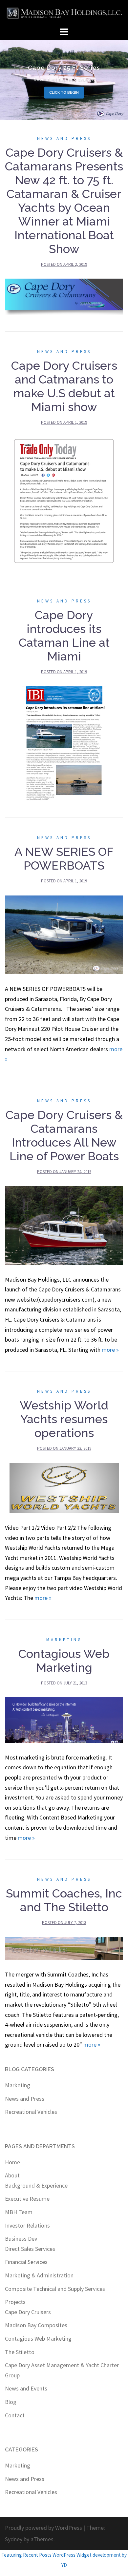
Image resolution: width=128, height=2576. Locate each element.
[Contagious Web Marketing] (64, 1719)
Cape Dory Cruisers (28, 2312)
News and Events (26, 2388)
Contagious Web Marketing (64, 1661)
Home (12, 2162)
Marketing (64, 1640)
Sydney (14, 2539)
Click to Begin (64, 93)
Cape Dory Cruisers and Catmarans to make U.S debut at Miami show (64, 386)
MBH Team (19, 2212)
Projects (15, 2302)
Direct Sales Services (30, 2249)
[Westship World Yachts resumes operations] (64, 1487)
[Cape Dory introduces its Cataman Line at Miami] (64, 743)
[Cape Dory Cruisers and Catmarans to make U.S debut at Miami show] (64, 500)
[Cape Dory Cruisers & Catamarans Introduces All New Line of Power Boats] (64, 1225)
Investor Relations (27, 2225)
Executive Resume (27, 2199)
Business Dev (21, 2239)
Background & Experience (36, 2185)
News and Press (64, 138)
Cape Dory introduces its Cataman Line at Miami (64, 636)
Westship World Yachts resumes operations (64, 1419)
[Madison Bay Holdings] (64, 12)
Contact (15, 2415)
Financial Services (26, 2262)
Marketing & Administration (39, 2275)
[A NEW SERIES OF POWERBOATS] (64, 934)
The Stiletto (20, 2352)
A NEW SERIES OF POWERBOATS (64, 858)
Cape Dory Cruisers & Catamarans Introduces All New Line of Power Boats (64, 1135)
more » (110, 1350)
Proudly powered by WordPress (43, 2528)
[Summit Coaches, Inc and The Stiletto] (64, 1948)
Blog (11, 2402)
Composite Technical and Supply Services (55, 2289)
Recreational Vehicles (31, 2112)
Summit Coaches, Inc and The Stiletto (64, 1900)
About (12, 2175)
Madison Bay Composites (36, 2325)
